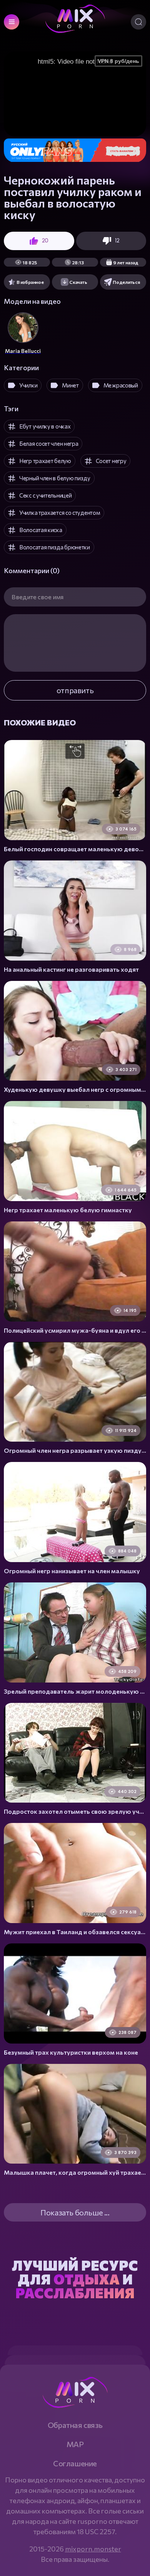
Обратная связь (75, 2425)
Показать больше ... (75, 2212)
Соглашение (75, 2463)
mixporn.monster (93, 2549)
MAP (75, 2444)
